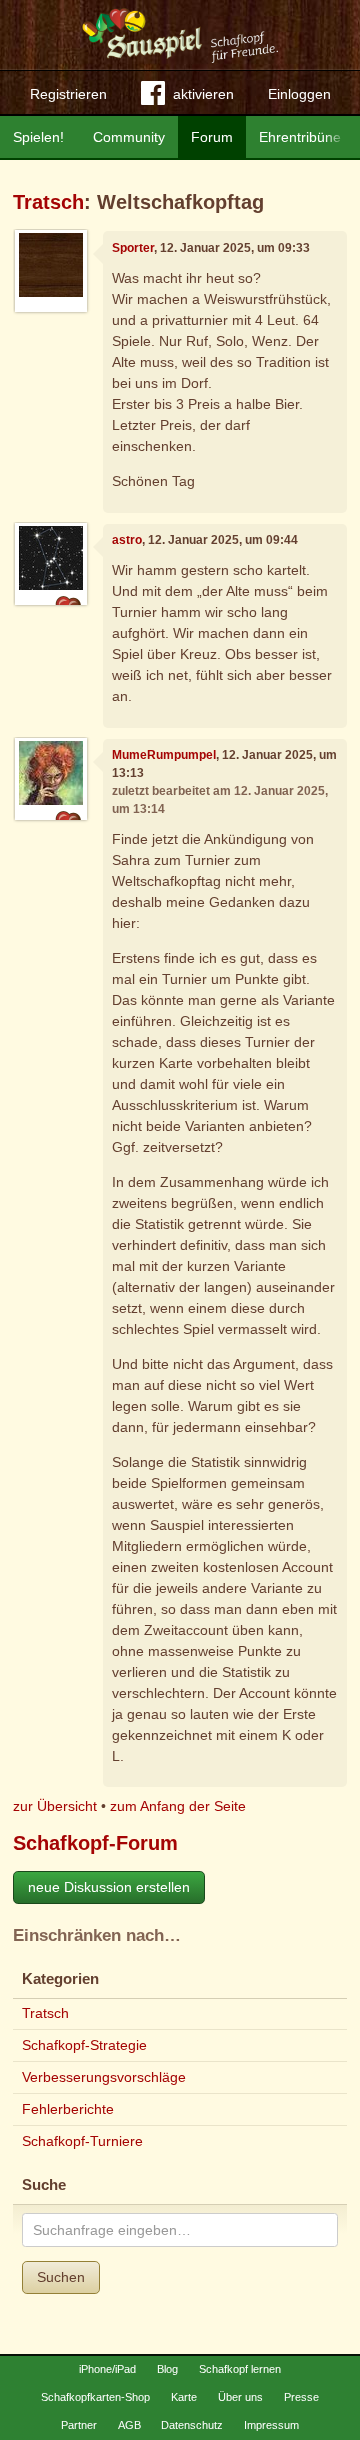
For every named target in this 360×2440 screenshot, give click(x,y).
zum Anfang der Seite (178, 1806)
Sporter (133, 248)
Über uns (240, 2397)
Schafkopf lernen (240, 2369)
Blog (167, 2369)
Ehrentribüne (300, 137)
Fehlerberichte (68, 2109)
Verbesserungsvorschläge (104, 2077)
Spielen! (38, 137)
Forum (212, 137)
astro (127, 540)
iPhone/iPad (107, 2369)
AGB (129, 2425)
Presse (301, 2397)
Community (129, 137)
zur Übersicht (55, 1806)
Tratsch (48, 202)
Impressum (271, 2425)
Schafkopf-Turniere (82, 2141)
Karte (184, 2397)
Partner (79, 2425)
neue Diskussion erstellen (109, 1887)
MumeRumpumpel (164, 755)
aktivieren (203, 94)
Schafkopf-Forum (95, 1843)
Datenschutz (192, 2425)
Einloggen (299, 94)
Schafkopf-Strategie (84, 2045)
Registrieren (68, 94)
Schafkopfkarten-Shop (95, 2397)
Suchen (61, 2277)
